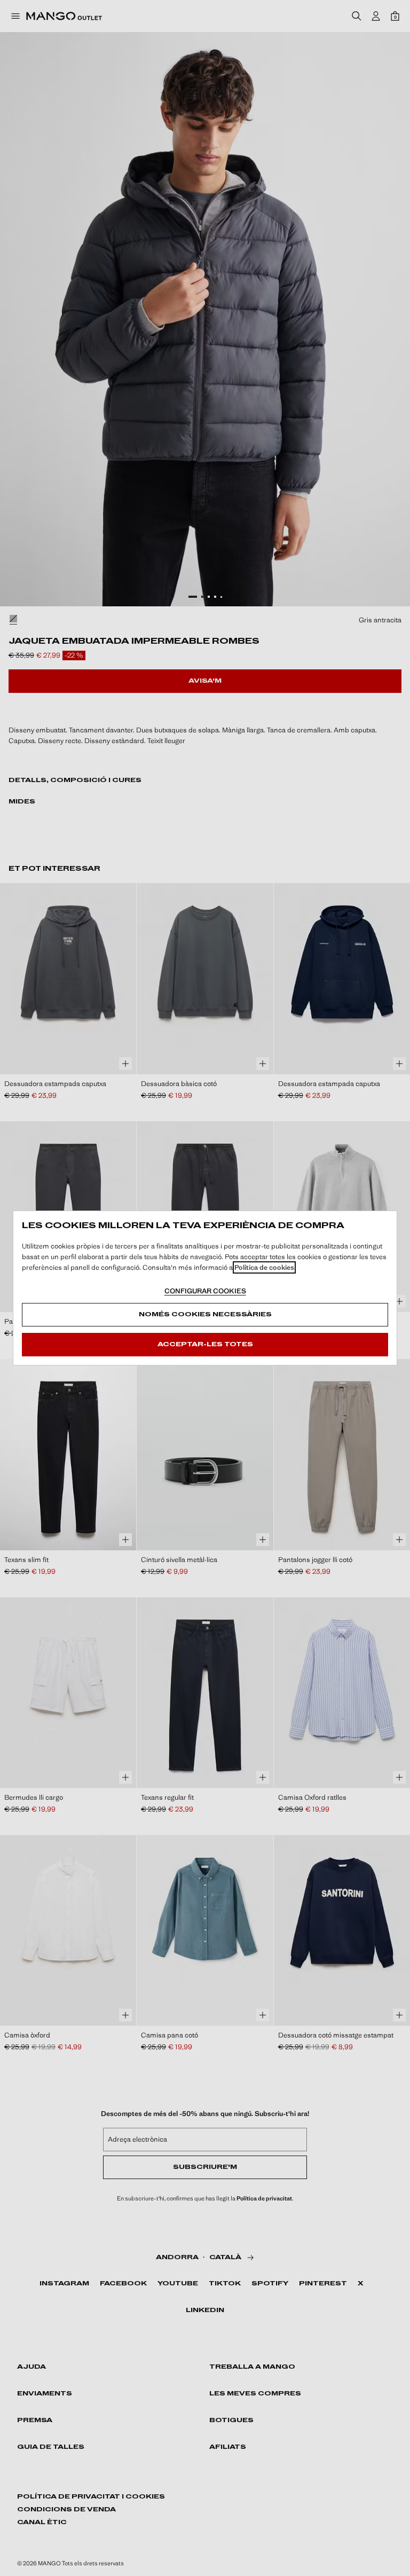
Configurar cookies (205, 1291)
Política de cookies (264, 1267)
